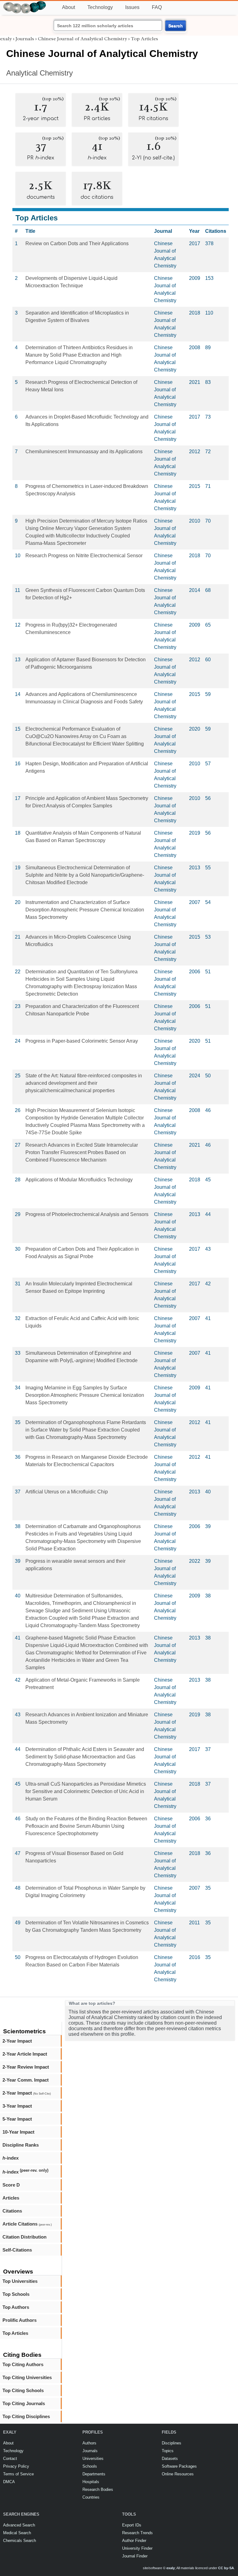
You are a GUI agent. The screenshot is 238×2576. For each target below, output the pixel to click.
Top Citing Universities (27, 2377)
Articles (11, 2198)
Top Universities (20, 2281)
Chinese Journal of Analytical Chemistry (82, 39)
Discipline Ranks (21, 2145)
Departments (94, 2474)
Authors (89, 2443)
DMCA (9, 2482)
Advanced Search (19, 2525)
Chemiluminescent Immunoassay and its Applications (84, 452)
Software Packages (179, 2466)
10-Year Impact (18, 2132)
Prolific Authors (20, 2320)
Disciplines (172, 2443)
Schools (90, 2466)
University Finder (137, 2548)
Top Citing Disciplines (26, 2416)
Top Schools (16, 2294)
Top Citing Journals (24, 2403)
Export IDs (132, 2525)
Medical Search (17, 2533)
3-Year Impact (17, 2106)
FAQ (157, 7)
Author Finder (134, 2541)
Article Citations (27, 2224)
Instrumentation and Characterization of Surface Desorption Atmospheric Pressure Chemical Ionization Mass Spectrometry (85, 910)
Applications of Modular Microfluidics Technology (79, 1180)
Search (176, 26)
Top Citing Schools (23, 2390)
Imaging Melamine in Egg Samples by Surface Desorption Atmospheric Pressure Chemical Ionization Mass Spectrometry (85, 1395)
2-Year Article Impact (25, 2054)
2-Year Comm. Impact (26, 2080)
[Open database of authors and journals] (25, 4)
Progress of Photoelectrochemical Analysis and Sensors (87, 1214)
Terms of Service (18, 2474)
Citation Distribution (24, 2237)
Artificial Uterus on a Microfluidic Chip (67, 1492)
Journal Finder (135, 2556)
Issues (132, 7)
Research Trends (137, 2533)
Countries (91, 2497)
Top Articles (15, 2333)
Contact (10, 2459)
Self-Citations (17, 2250)
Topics (168, 2451)
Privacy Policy (16, 2466)
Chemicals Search (20, 2541)
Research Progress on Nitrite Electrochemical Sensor (84, 556)
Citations (12, 2211)
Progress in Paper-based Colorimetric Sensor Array (82, 1041)
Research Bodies (98, 2489)
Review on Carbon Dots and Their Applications (77, 243)
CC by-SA (226, 2568)
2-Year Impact (17, 2041)
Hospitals (91, 2482)
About (68, 7)
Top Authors (16, 2307)
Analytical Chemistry (40, 73)
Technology (100, 7)
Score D (11, 2185)
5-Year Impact (17, 2119)
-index (11, 2158)
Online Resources (178, 2474)
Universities (93, 2459)
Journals (25, 39)
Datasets (170, 2459)
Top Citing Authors (23, 2364)
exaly (6, 39)
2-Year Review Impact (26, 2067)
